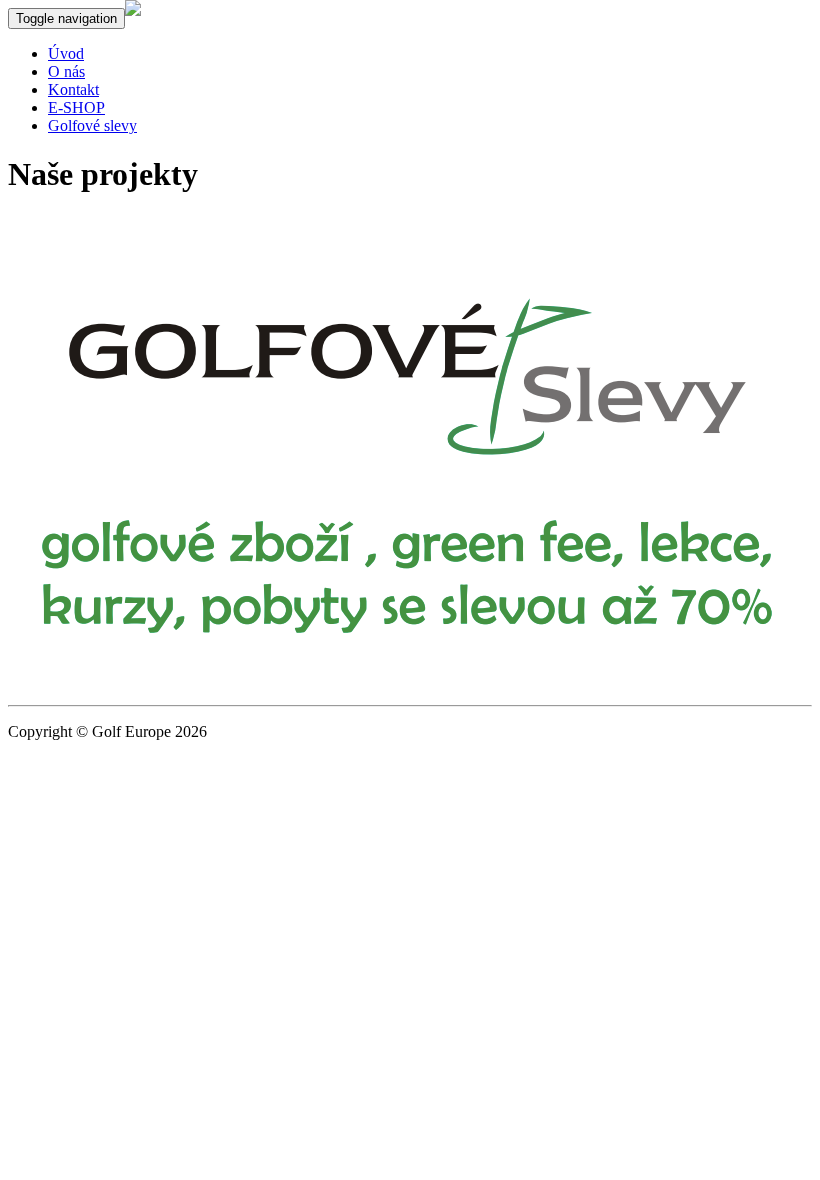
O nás (66, 71)
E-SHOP (76, 107)
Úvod (66, 53)
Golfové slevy (92, 125)
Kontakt (73, 89)
